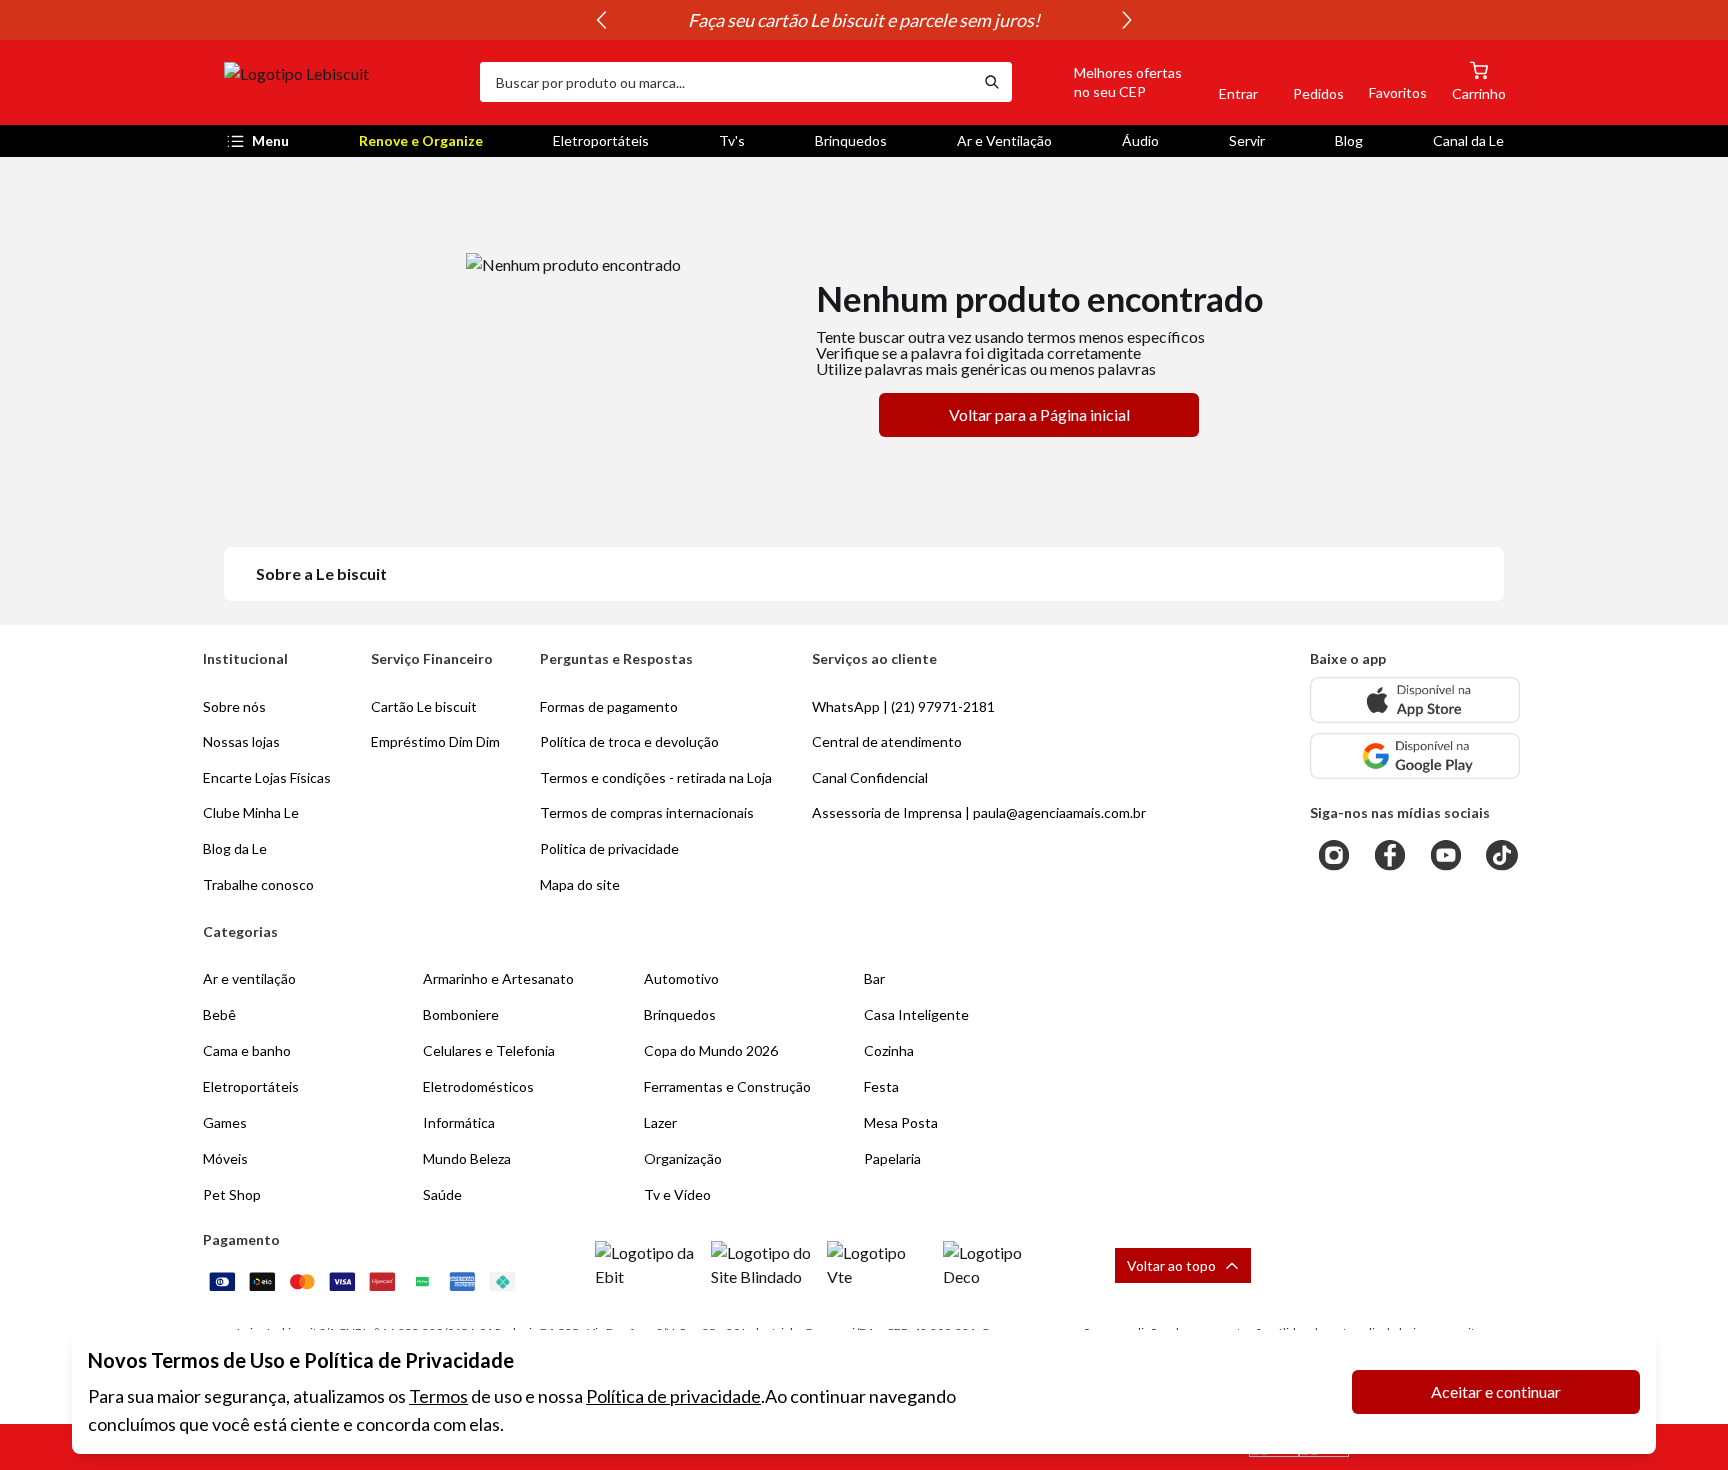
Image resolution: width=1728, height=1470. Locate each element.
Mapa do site (580, 884)
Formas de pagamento (609, 706)
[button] (1105, 82)
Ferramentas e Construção (727, 1086)
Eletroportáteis (601, 140)
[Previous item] (601, 20)
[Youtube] (1446, 855)
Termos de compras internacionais (647, 812)
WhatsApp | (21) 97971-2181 (903, 706)
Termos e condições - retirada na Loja (656, 777)
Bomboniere (461, 1014)
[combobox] (726, 82)
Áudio (1140, 140)
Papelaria (892, 1158)
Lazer (660, 1122)
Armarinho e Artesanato (498, 978)
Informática (459, 1122)
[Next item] (1127, 20)
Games (225, 1122)
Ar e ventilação (249, 978)
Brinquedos (851, 140)
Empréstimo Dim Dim (435, 741)
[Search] (992, 82)
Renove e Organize (421, 140)
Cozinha (889, 1050)
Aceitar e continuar (1496, 1391)
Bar (874, 978)
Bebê (219, 1014)
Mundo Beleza (467, 1158)
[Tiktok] (1502, 855)
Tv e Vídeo (677, 1194)
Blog (1349, 140)
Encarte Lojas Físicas (267, 777)
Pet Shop (232, 1194)
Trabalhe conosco (258, 884)
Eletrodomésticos (478, 1086)
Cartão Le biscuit (424, 706)
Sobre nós (234, 706)
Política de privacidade (673, 1396)
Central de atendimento (887, 741)
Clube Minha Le (251, 812)
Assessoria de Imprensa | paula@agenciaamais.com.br (979, 812)
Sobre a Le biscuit (321, 573)
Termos (438, 1396)
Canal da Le (1468, 140)
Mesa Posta (901, 1122)
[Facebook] (1390, 855)
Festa (881, 1086)
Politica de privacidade (609, 848)
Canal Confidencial (870, 777)
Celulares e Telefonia (489, 1050)
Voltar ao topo (1171, 1265)
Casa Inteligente (916, 1014)
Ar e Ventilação (1004, 140)
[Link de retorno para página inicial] (344, 82)
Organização (683, 1158)
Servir (1247, 140)
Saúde (442, 1194)
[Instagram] (1334, 855)
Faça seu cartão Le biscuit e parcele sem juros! (864, 20)
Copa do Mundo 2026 (711, 1050)
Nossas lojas (241, 741)
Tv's (732, 140)
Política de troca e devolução (629, 741)
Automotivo (681, 978)
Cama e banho (247, 1050)
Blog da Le (235, 848)
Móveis (225, 1158)
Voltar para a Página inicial (1039, 414)
